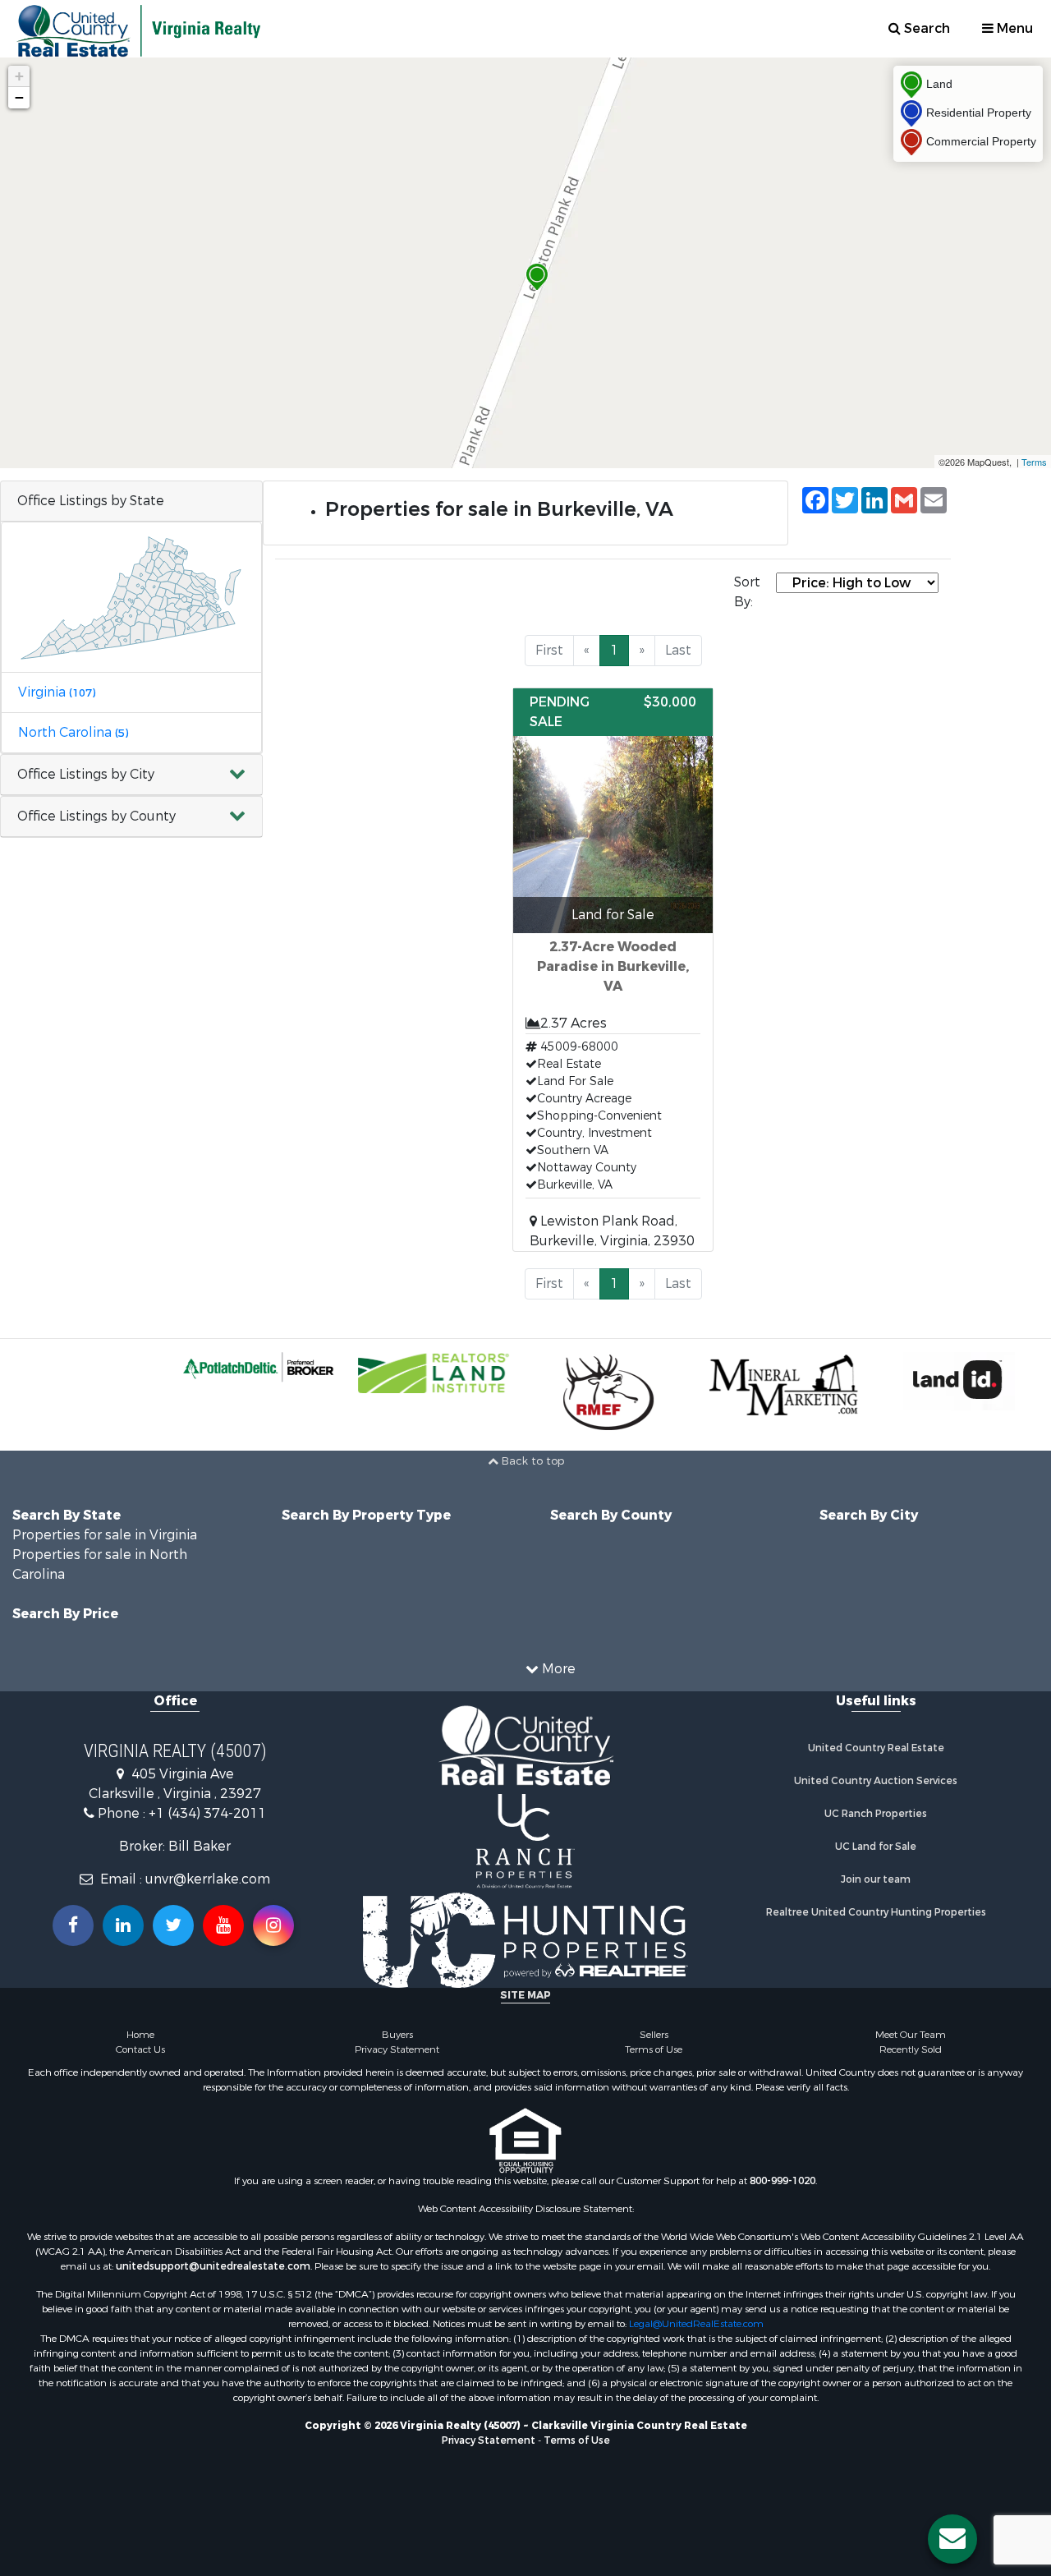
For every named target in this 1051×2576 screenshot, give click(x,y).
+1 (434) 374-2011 (207, 1813)
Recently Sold (911, 2049)
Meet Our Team (911, 2035)
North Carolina (73, 732)
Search (925, 28)
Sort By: (747, 592)
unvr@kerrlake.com (208, 1879)
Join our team (876, 1879)
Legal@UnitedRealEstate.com (696, 2324)
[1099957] (537, 277)
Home (140, 2035)
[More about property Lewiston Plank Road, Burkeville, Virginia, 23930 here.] (613, 970)
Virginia (57, 692)
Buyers (397, 2035)
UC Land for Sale (876, 1847)
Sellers (654, 2035)
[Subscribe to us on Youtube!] (223, 1925)
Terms (1034, 462)
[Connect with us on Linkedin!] (123, 1925)
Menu (1013, 28)
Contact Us (140, 2049)
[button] (131, 775)
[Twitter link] (173, 1925)
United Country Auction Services (876, 1781)
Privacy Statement (397, 2049)
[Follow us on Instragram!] (273, 1925)
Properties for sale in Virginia (105, 1535)
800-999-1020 (783, 2181)
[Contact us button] (952, 2539)
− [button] (19, 97)
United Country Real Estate (876, 1748)
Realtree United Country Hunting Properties (876, 1912)
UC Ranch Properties (876, 1814)
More (557, 1669)
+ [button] (19, 76)
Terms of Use (654, 2049)
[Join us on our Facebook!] (73, 1925)
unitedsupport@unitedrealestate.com (213, 2266)
